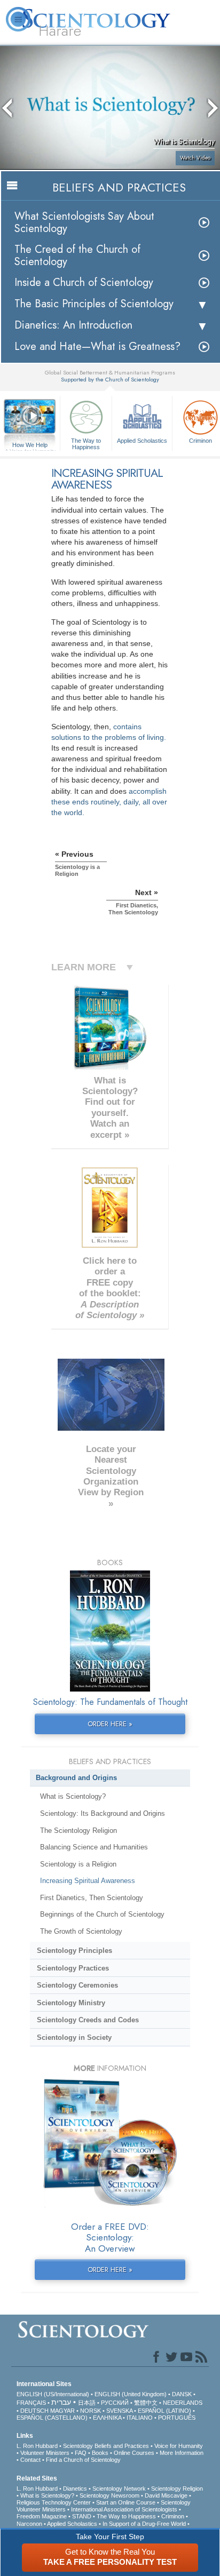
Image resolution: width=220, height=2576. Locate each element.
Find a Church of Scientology (83, 2460)
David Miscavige (166, 2495)
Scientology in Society (74, 2037)
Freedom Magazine (42, 2516)
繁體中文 (146, 2403)
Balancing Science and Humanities (94, 1847)
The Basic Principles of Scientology (94, 304)
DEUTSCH (34, 2411)
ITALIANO (140, 2418)
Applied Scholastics (142, 441)
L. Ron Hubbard (37, 2446)
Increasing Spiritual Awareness (88, 1881)
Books (100, 2453)
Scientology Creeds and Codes (88, 2020)
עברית (61, 2402)
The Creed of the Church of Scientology (77, 256)
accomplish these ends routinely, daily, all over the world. (109, 802)
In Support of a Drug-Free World (144, 2524)
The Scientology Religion (78, 1831)
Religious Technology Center (54, 2502)
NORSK (91, 2411)
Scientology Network (119, 2489)
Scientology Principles (74, 1951)
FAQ (81, 2453)
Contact (30, 2460)
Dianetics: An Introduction (73, 325)
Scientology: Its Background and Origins (103, 1813)
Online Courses (134, 2453)
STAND (82, 2516)
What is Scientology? (73, 1796)
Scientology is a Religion (78, 1864)
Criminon (173, 2516)
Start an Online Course (126, 2502)
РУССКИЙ (115, 2403)
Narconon (29, 2524)
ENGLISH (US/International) (53, 2394)
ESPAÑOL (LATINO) (164, 2411)
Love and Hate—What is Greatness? (97, 346)
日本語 (87, 2403)
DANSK (182, 2394)
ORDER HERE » (110, 1724)
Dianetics (75, 2489)
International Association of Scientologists (124, 2509)
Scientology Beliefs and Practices (106, 2446)
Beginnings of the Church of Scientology (102, 1914)
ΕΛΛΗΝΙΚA (107, 2418)
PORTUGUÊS (177, 2418)
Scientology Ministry (71, 2003)
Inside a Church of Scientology (84, 282)
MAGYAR (62, 2411)
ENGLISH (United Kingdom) (131, 2394)
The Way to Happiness (86, 443)
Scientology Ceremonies (77, 1985)
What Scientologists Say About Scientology (84, 222)
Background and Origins (76, 1778)
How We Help (30, 445)
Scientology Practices (73, 1968)
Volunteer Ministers (45, 2453)
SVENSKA (119, 2411)
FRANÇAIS (31, 2403)
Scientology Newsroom (109, 2495)
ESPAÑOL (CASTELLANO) (52, 2418)
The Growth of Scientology (81, 1931)
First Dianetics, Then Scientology (92, 1898)
